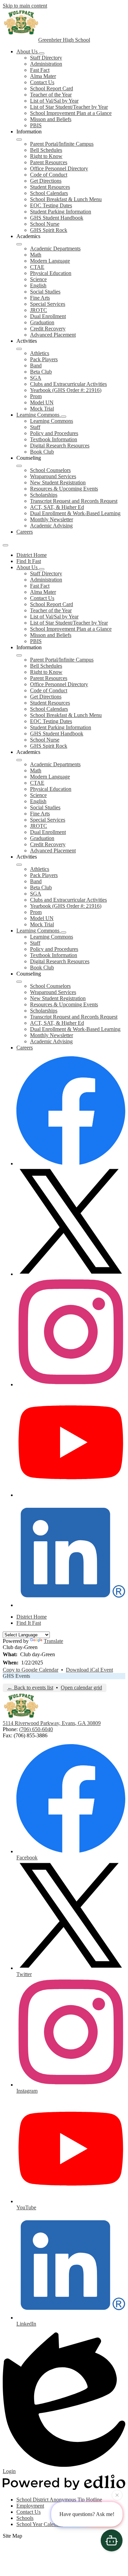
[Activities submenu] (19, 349)
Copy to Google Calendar (31, 1670)
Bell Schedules (46, 150)
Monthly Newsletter (52, 519)
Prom (36, 396)
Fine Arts (40, 298)
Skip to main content (25, 6)
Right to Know (46, 156)
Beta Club (41, 372)
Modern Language (50, 261)
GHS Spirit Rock (49, 230)
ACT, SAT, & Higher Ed (57, 507)
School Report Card (52, 88)
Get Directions (46, 181)
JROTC (39, 310)
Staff (35, 427)
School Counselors (50, 470)
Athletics (40, 353)
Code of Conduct (49, 175)
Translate (53, 1641)
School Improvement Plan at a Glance (71, 113)
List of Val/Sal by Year (54, 101)
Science (38, 279)
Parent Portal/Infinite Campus (62, 144)
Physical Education (51, 273)
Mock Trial (42, 409)
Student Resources (50, 187)
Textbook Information (54, 439)
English (38, 285)
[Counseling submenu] (19, 466)
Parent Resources (49, 162)
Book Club (42, 452)
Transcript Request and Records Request (74, 501)
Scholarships (44, 495)
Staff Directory (46, 58)
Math (36, 255)
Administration (46, 64)
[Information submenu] (19, 140)
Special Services (48, 304)
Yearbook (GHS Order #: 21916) (66, 390)
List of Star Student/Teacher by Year (69, 107)
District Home (32, 555)
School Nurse (45, 224)
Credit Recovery (48, 329)
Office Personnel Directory (59, 168)
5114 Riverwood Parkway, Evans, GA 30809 (52, 1723)
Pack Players (44, 359)
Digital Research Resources (60, 446)
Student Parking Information (61, 212)
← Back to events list (30, 1688)
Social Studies (45, 292)
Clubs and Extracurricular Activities (68, 384)
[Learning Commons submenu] (63, 417)
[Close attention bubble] (117, 2495)
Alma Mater (43, 76)
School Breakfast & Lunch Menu (66, 199)
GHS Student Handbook (57, 218)
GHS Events (16, 1676)
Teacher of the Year (51, 95)
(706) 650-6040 (36, 1729)
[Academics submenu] (19, 244)
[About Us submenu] (42, 53)
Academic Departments (55, 249)
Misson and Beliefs (51, 119)
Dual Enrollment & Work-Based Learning (75, 513)
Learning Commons (52, 421)
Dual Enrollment (48, 316)
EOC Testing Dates (51, 205)
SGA (36, 378)
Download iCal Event (89, 1670)
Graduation (42, 322)
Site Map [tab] (12, 2536)
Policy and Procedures (54, 433)
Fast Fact (40, 70)
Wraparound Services (53, 476)
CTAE (37, 267)
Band (36, 365)
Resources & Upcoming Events (64, 489)
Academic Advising (51, 526)
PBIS (36, 125)
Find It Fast (29, 561)
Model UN (42, 402)
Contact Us (42, 82)
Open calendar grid (81, 1688)
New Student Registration (58, 482)
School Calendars (49, 193)
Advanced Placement (53, 335)
